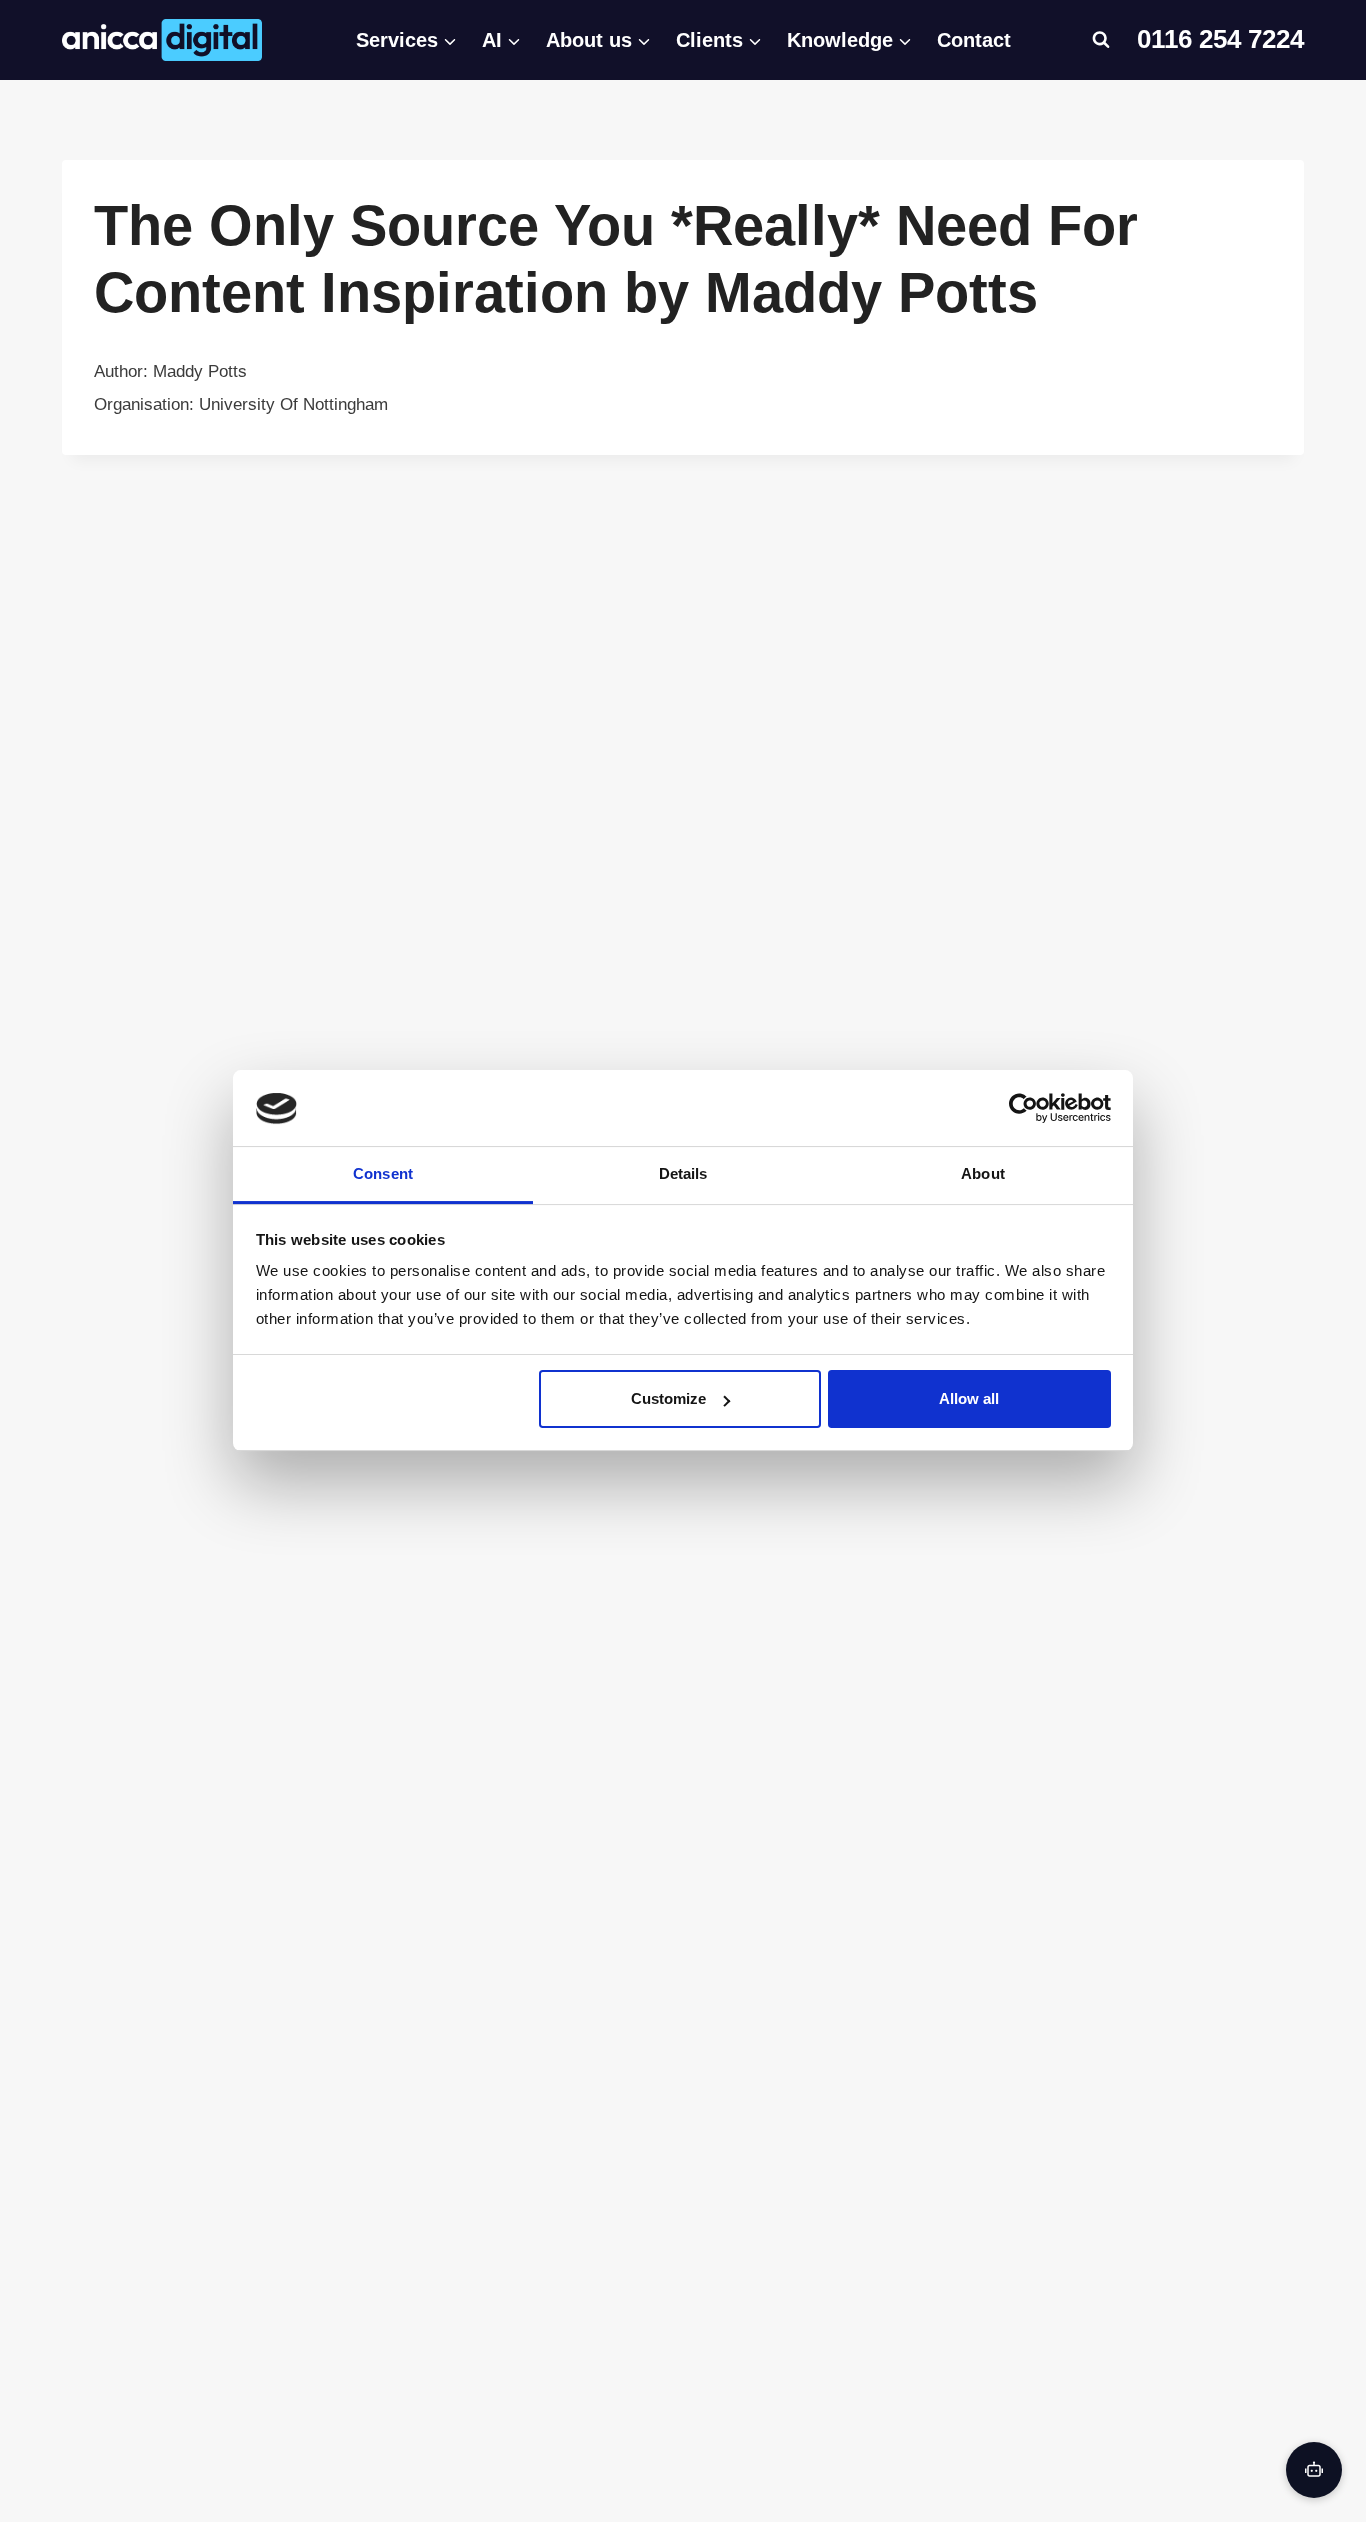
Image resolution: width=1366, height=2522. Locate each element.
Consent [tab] (383, 1174)
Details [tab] (683, 1174)
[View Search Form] (1101, 40)
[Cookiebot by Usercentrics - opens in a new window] (1023, 1108)
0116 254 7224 (1220, 39)
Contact (974, 40)
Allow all (969, 1398)
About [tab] (983, 1174)
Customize (668, 1398)
